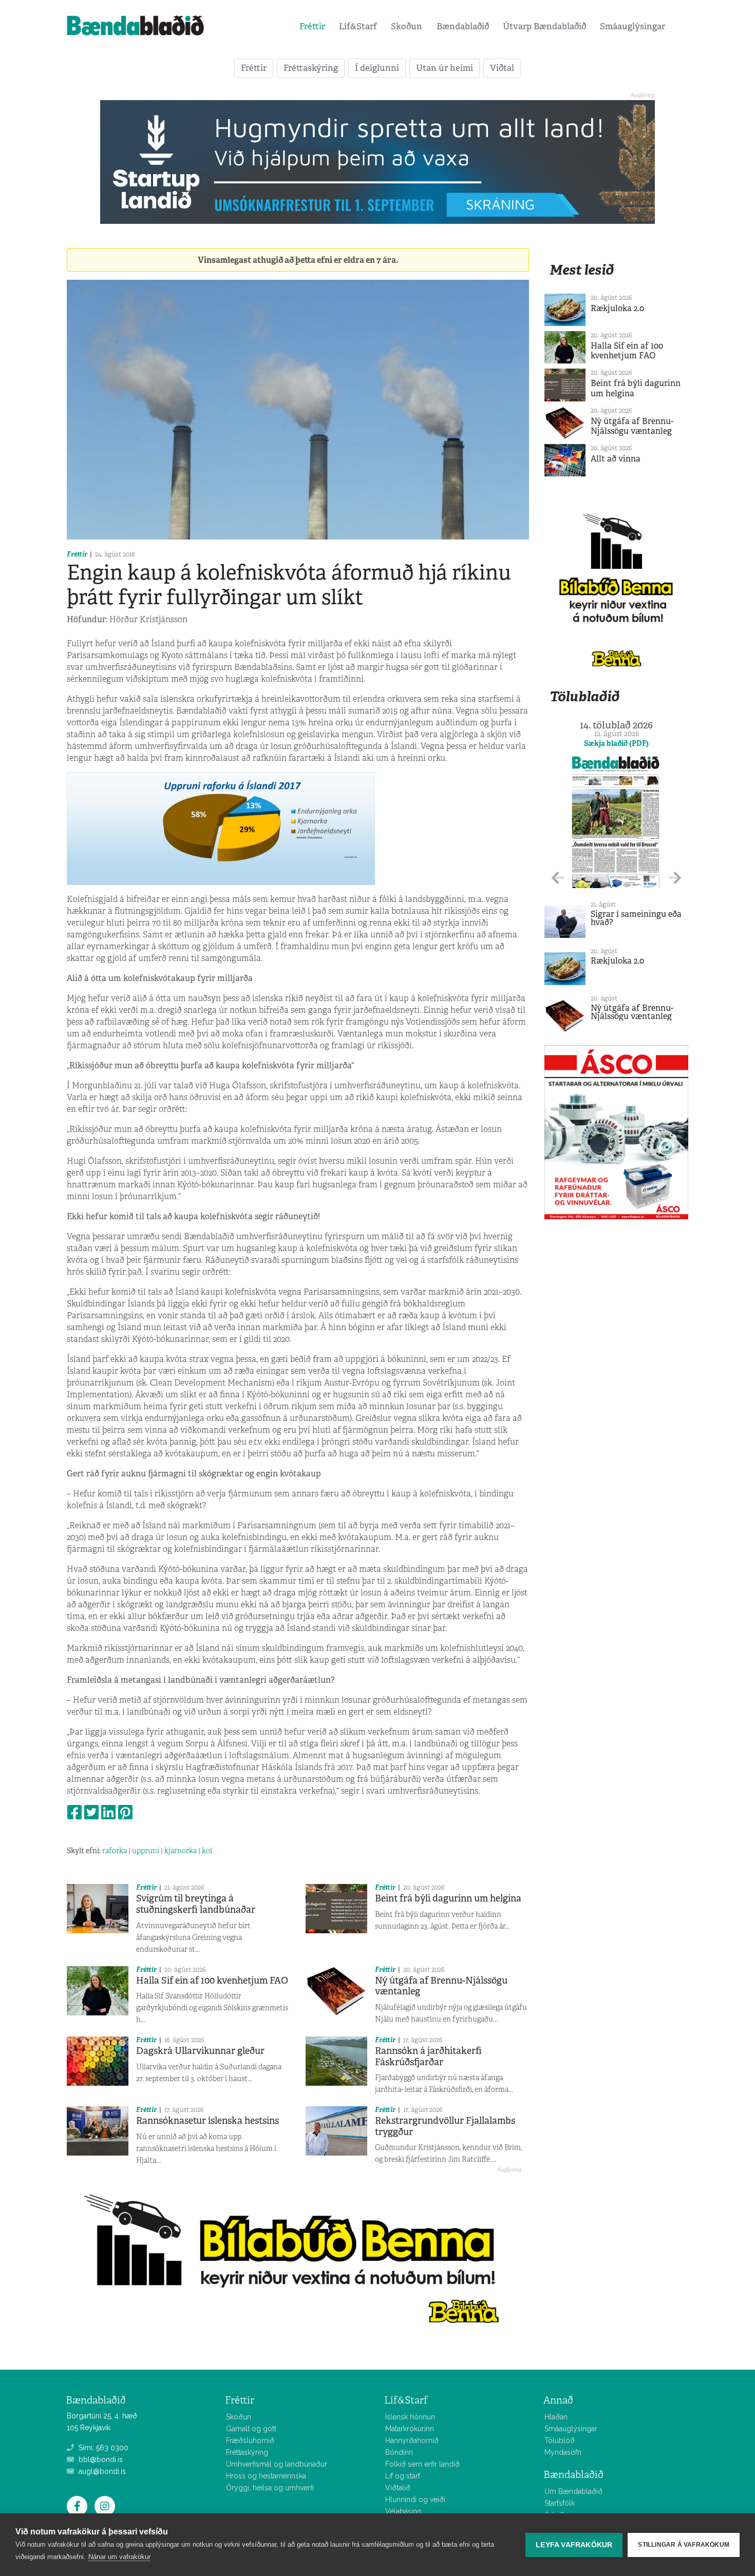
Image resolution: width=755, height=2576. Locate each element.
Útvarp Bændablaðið (544, 26)
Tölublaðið (584, 696)
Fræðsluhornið (250, 2440)
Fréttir (312, 26)
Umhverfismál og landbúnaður (277, 2464)
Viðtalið (398, 2488)
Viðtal (502, 68)
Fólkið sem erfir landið (422, 2464)
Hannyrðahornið (412, 2440)
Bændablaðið (463, 26)
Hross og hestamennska (266, 2476)
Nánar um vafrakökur (119, 2557)
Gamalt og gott (251, 2429)
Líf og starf (403, 2476)
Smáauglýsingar (633, 26)
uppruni (146, 1851)
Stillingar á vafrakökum (684, 2545)
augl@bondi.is (101, 2471)
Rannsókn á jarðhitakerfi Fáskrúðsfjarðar (428, 2056)
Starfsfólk (560, 2503)
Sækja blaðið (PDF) (616, 743)
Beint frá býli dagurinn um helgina (448, 1898)
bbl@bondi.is (100, 2459)
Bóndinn (399, 2452)
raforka (115, 1851)
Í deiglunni (377, 68)
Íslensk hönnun (410, 2417)
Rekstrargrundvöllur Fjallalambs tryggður (445, 2126)
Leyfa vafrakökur (574, 2545)
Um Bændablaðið (573, 2491)
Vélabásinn (403, 2511)
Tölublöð (560, 2440)
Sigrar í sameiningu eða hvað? (636, 918)
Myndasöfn (563, 2452)
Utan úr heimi (445, 68)
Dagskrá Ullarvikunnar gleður (200, 2051)
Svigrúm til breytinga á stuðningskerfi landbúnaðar (196, 1904)
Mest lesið (582, 270)
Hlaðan (556, 2417)
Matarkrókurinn (410, 2429)
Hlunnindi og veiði (415, 2500)
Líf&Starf (358, 26)
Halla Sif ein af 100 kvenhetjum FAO (212, 1981)
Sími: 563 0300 (102, 2448)
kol (207, 1851)
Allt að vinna (616, 459)
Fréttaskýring (311, 68)
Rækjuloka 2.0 (617, 308)
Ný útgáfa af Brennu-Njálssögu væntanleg (441, 1986)
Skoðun (407, 26)
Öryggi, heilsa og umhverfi (270, 2488)
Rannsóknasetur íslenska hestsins (207, 2121)
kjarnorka (181, 1851)
